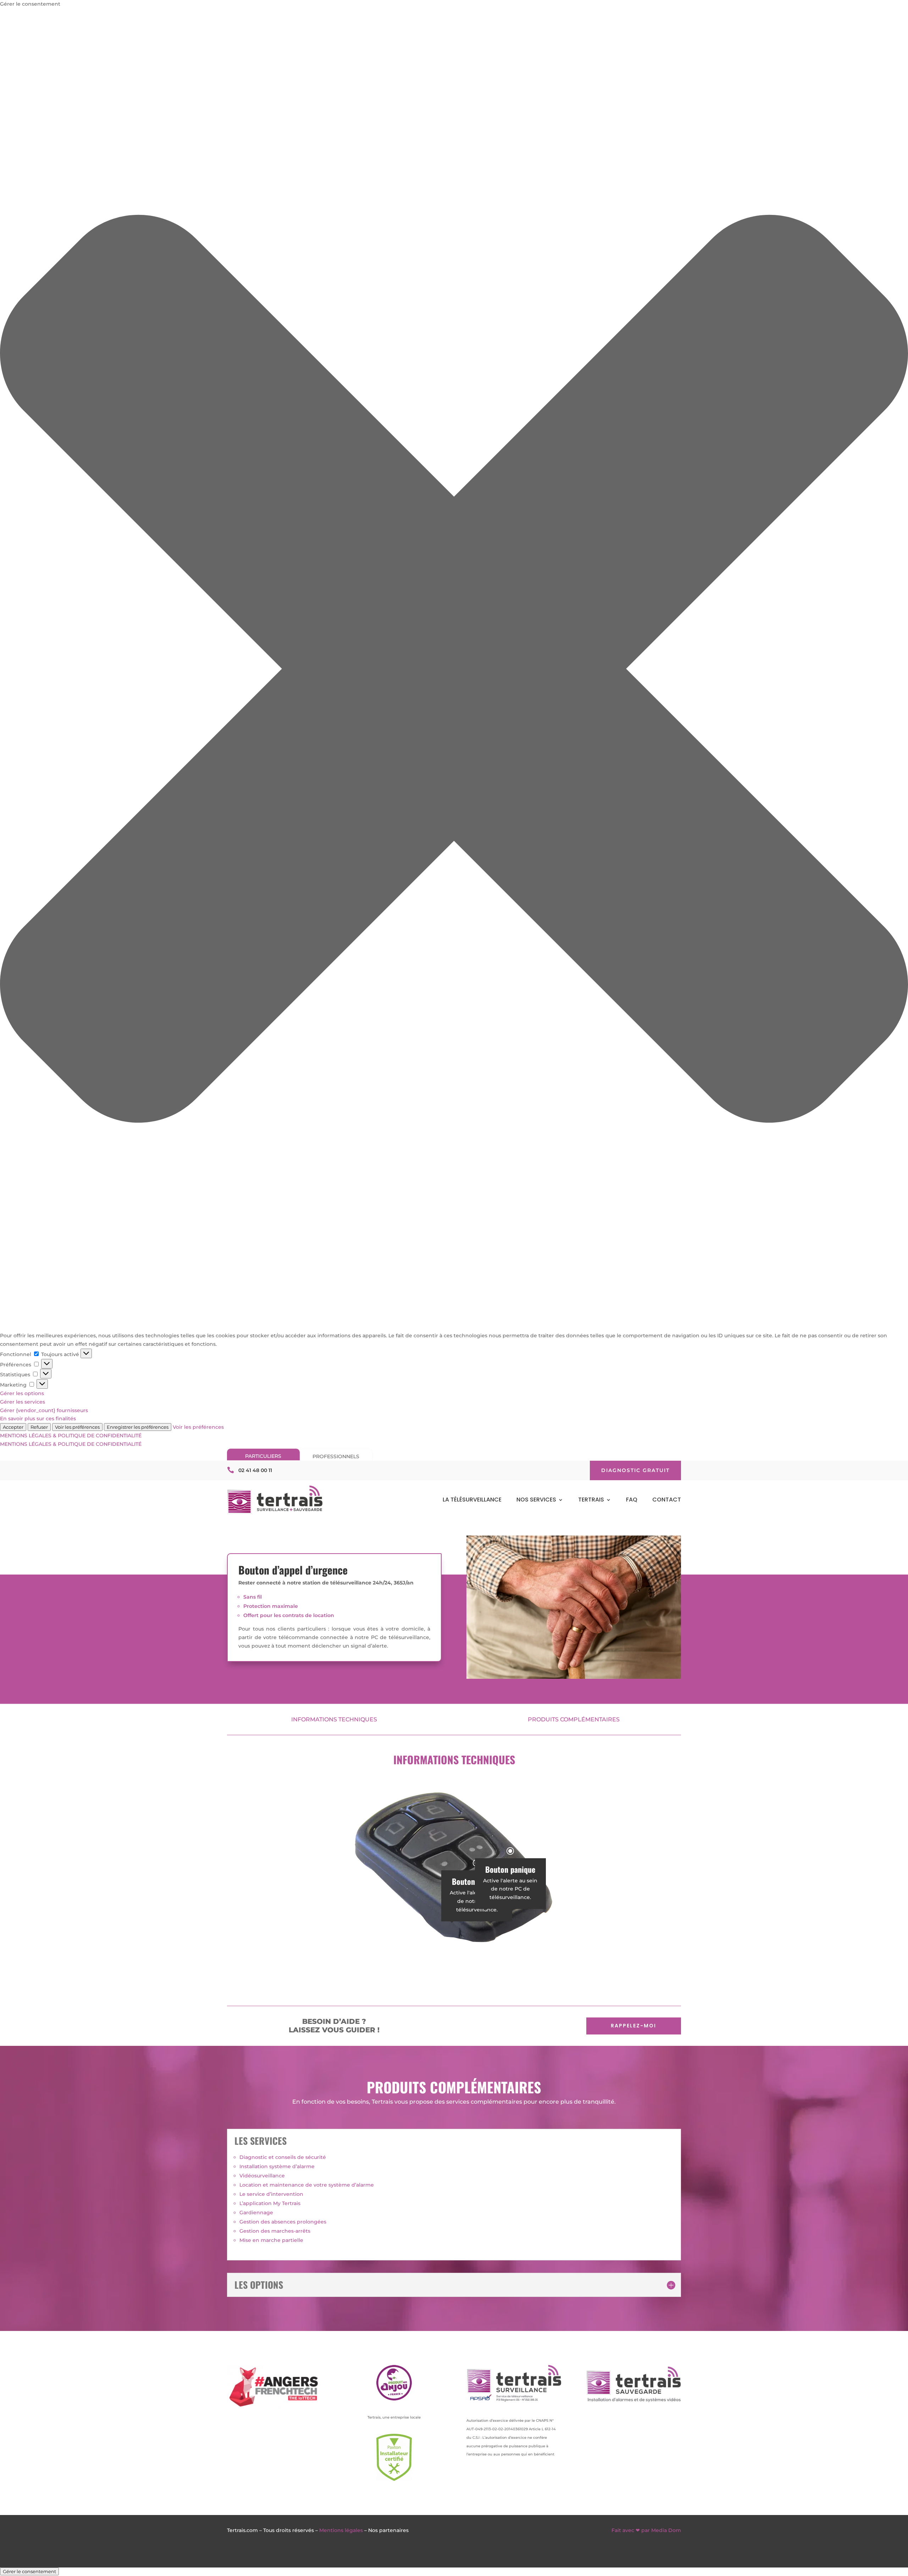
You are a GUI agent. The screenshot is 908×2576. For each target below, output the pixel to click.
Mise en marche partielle (271, 2240)
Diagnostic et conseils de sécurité (283, 2157)
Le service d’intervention (271, 2194)
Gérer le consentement (29, 2571)
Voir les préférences (77, 1427)
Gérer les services (23, 1402)
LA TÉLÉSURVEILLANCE (472, 1500)
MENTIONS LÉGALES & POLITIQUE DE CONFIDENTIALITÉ (71, 1436)
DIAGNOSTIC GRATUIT (635, 1470)
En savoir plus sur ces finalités (38, 1419)
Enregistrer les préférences (138, 1427)
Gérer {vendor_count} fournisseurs (44, 1410)
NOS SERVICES (536, 1500)
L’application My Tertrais (270, 2203)
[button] (454, 670)
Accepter (13, 1427)
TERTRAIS (591, 1500)
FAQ (632, 1500)
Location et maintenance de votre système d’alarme (307, 2185)
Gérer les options (22, 1393)
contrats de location (308, 1615)
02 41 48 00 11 (255, 1470)
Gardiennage (256, 2213)
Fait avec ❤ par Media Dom (646, 2530)
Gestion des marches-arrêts (275, 2231)
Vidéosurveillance (262, 2176)
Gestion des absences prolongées (283, 2222)
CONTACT (667, 1500)
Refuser (39, 1427)
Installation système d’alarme (277, 2166)
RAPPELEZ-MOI (633, 2026)
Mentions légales (341, 2530)
